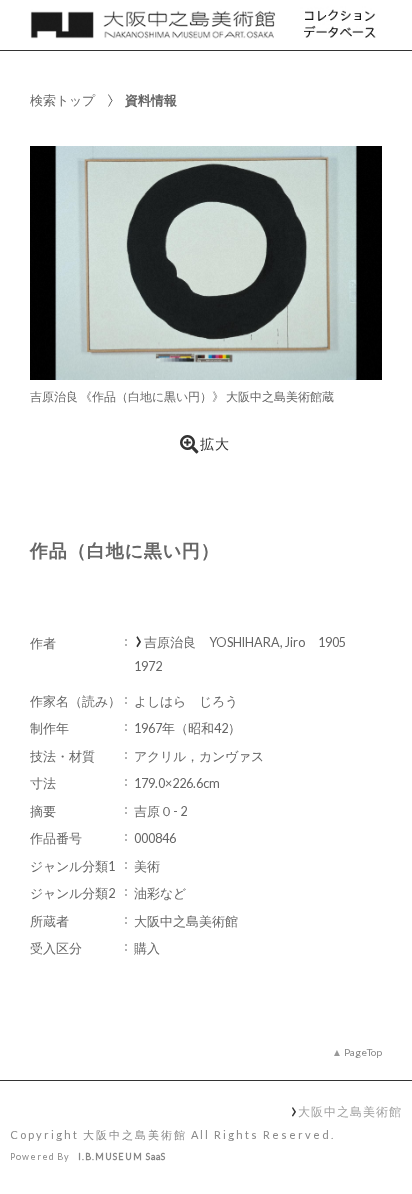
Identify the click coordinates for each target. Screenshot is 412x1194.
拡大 (215, 444)
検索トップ (62, 100)
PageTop (363, 1052)
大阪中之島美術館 (349, 1111)
